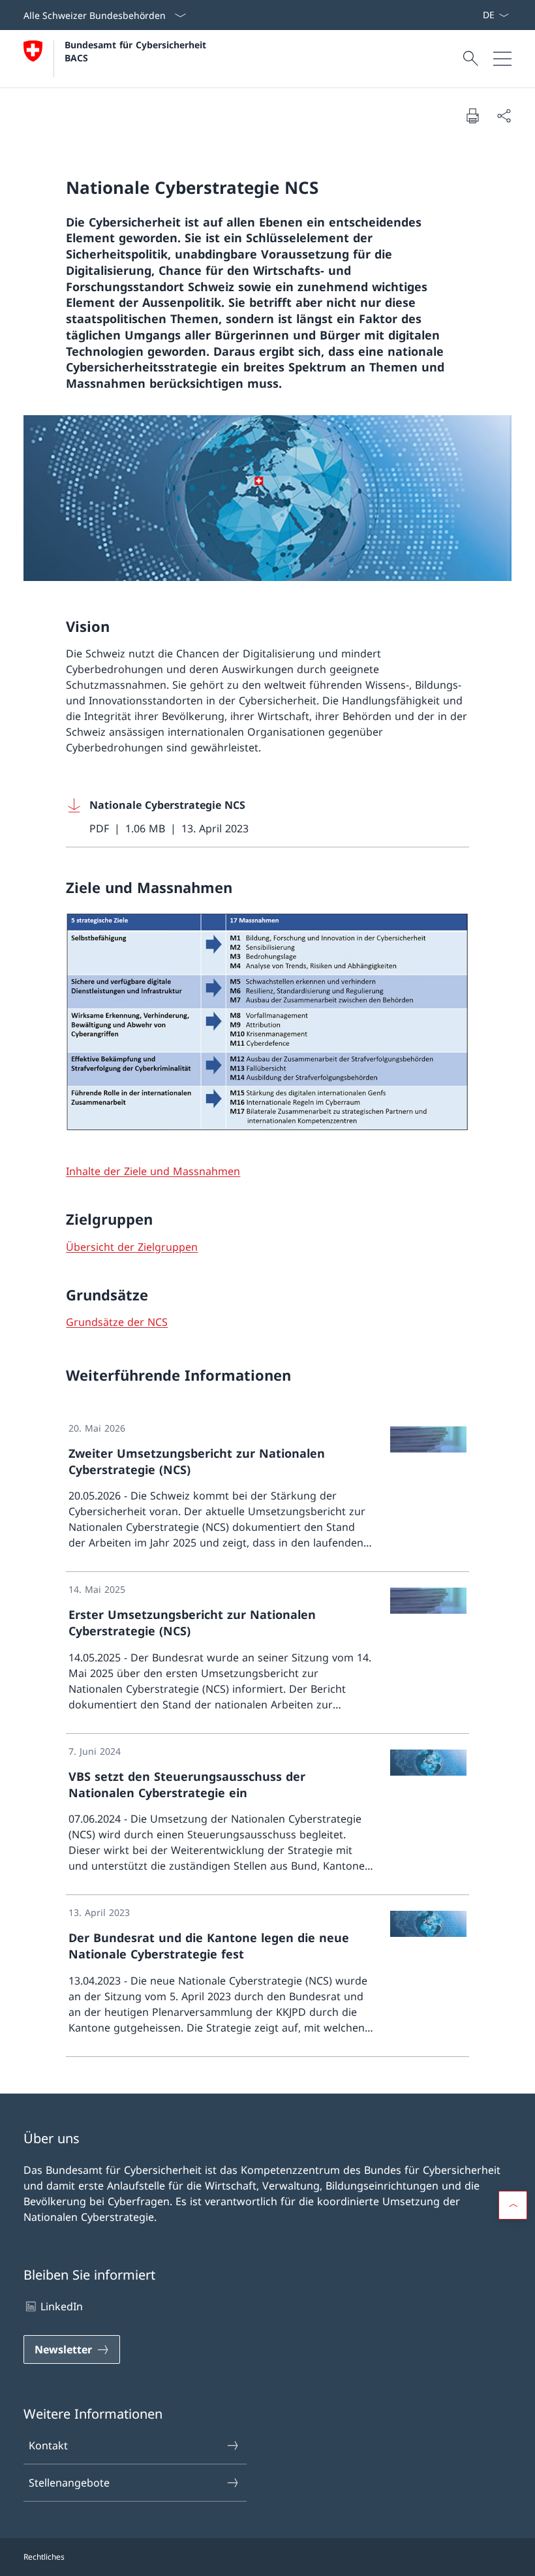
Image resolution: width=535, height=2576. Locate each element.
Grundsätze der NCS (117, 1322)
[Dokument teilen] (504, 116)
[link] (267, 1492)
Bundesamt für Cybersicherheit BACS (137, 51)
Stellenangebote (69, 2483)
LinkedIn (62, 2306)
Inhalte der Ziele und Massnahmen (153, 1171)
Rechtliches (44, 2557)
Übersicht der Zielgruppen (132, 1247)
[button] (513, 2205)
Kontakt (48, 2445)
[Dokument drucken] (472, 116)
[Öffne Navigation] (502, 59)
